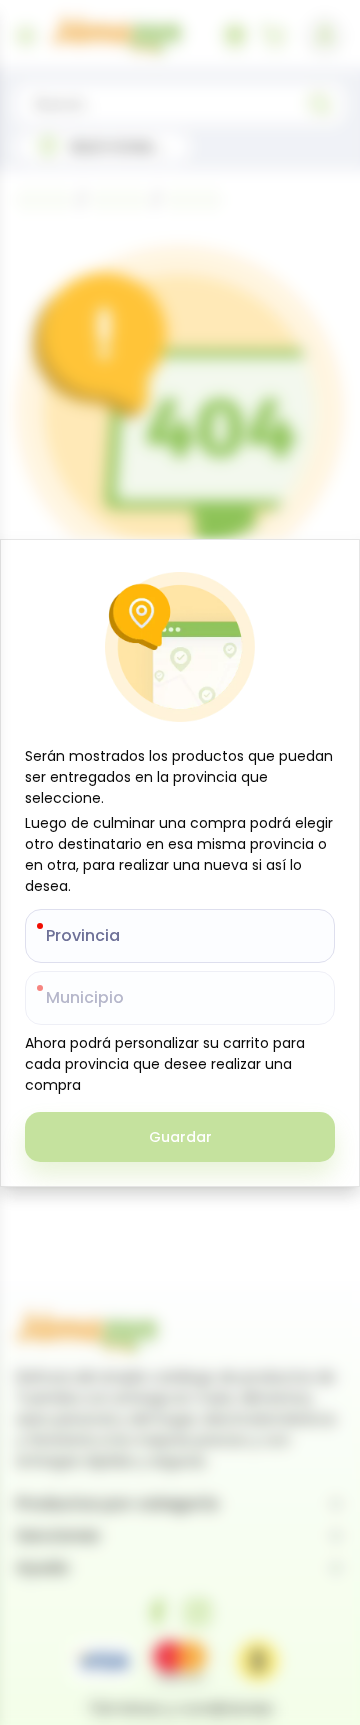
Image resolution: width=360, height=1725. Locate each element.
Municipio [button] (85, 997)
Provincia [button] (83, 935)
